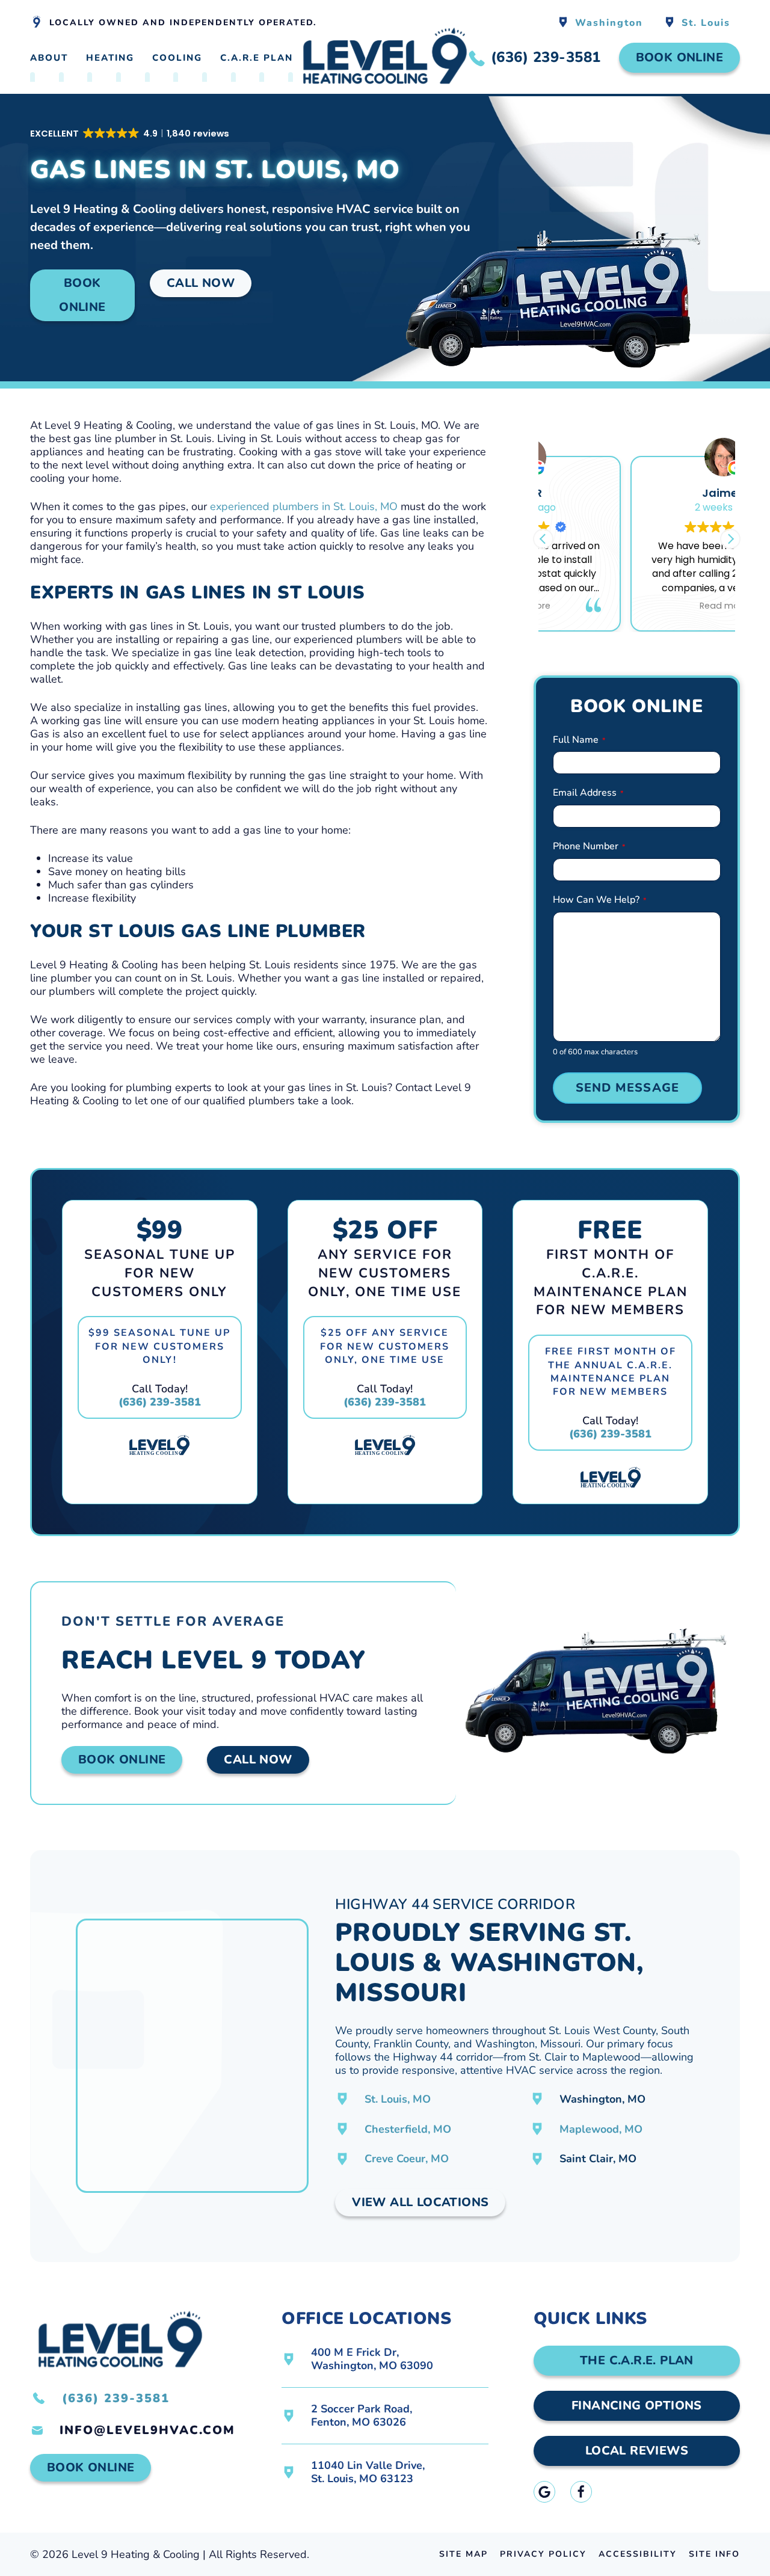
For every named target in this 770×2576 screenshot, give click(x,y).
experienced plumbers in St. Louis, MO (304, 506)
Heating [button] (110, 58)
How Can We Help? (599, 900)
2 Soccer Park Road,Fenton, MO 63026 (362, 2415)
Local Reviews (637, 2451)
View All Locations (420, 2202)
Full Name (579, 740)
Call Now (201, 283)
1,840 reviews (660, 660)
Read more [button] (636, 606)
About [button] (49, 58)
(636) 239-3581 (160, 1402)
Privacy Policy (543, 2554)
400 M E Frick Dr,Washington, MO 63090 (372, 2359)
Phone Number (589, 846)
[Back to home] (385, 58)
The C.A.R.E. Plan (637, 2360)
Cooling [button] (177, 58)
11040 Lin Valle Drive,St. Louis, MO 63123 (368, 2472)
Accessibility (638, 2554)
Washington (609, 23)
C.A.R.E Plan (257, 58)
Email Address (588, 793)
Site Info (714, 2554)
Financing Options (637, 2405)
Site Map (464, 2554)
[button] (131, 134)
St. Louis (706, 23)
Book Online (679, 57)
